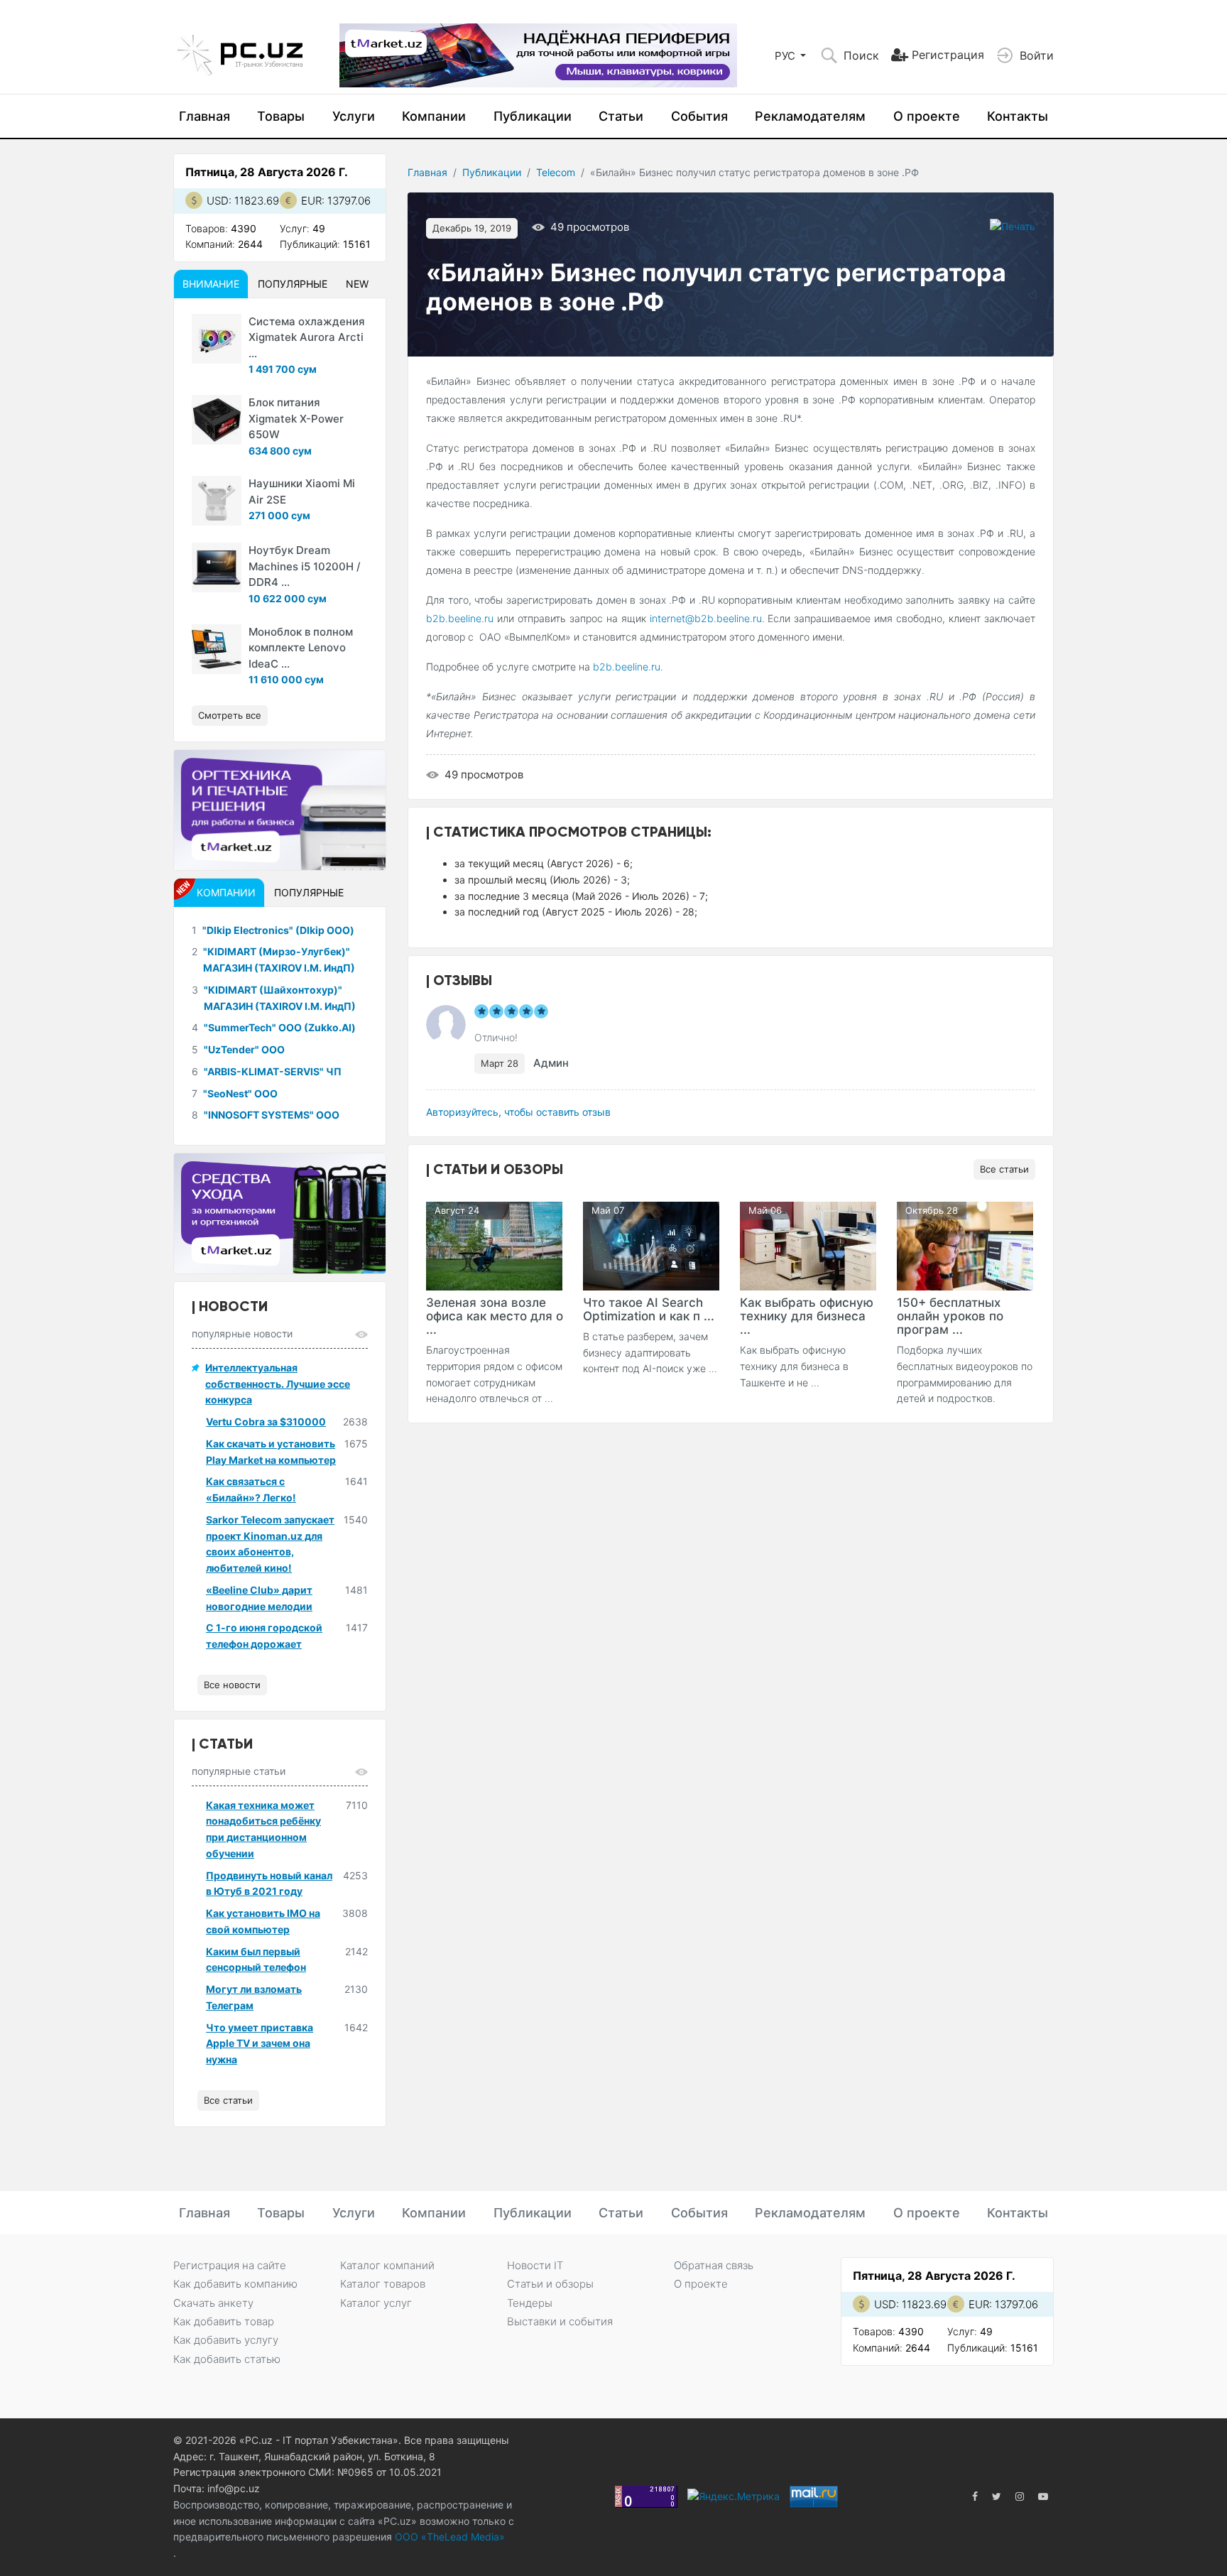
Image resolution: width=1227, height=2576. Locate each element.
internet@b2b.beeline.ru (706, 618)
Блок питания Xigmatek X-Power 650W (296, 418)
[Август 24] (494, 1245)
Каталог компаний (387, 2265)
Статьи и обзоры (550, 2284)
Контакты (1018, 116)
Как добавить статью (227, 2359)
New (357, 284)
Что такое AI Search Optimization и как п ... (649, 1309)
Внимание (211, 284)
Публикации (533, 116)
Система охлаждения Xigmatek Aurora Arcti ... (307, 337)
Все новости (232, 1685)
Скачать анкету (213, 2303)
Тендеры (530, 2303)
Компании (434, 116)
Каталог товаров (383, 2284)
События (699, 116)
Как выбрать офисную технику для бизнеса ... (807, 1316)
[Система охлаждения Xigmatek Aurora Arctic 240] (217, 339)
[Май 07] (651, 1245)
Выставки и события (560, 2321)
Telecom (556, 172)
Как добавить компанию (235, 2284)
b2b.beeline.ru (460, 618)
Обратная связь (714, 2265)
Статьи (621, 116)
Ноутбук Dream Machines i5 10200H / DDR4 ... (305, 566)
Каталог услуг (376, 2303)
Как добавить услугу (226, 2340)
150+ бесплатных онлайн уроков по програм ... (950, 1316)
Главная (204, 116)
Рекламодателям (810, 116)
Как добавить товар (224, 2321)
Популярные (293, 284)
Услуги (354, 116)
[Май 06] (808, 1245)
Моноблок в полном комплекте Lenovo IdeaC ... (301, 648)
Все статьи (1004, 1169)
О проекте (927, 116)
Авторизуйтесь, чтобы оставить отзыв (518, 1112)
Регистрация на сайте (230, 2265)
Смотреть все (230, 715)
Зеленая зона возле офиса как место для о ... (495, 1316)
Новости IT (535, 2265)
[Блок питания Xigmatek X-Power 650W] (217, 420)
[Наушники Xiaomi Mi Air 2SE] (217, 501)
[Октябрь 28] (965, 1245)
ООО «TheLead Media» (448, 2537)
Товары (281, 116)
